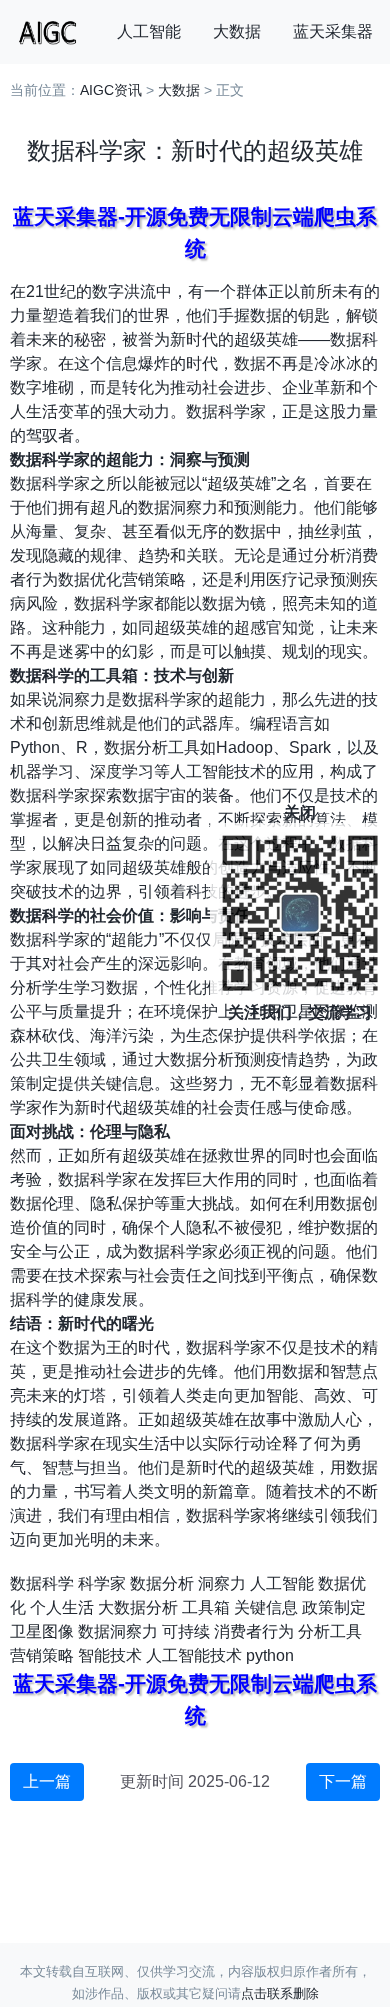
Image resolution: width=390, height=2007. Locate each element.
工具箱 (206, 1607)
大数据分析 (138, 1607)
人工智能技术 (194, 1655)
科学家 (102, 1583)
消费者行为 (254, 1631)
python (270, 1655)
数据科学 (42, 1583)
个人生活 (62, 1607)
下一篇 (343, 1781)
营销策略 (42, 1655)
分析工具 (330, 1631)
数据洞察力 (118, 1631)
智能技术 (110, 1655)
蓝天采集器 (333, 31)
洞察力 (222, 1583)
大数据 (237, 31)
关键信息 (266, 1607)
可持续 (186, 1631)
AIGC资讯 (111, 90)
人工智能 (149, 31)
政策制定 (334, 1607)
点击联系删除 (280, 1993)
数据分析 (162, 1583)
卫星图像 (42, 1631)
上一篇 (47, 1781)
